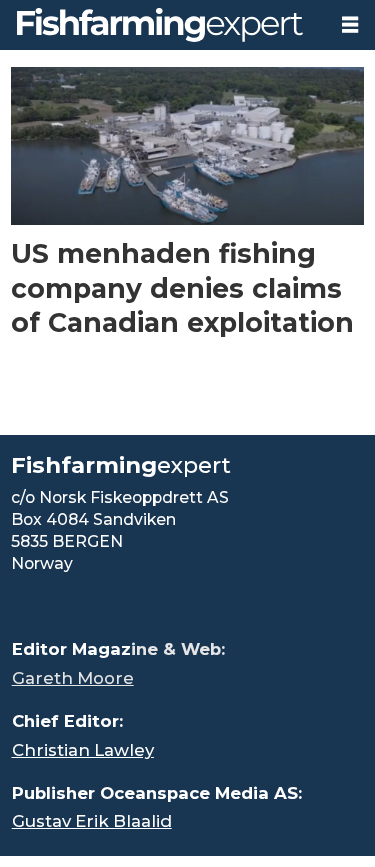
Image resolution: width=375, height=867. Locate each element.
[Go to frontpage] (163, 25)
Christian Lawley (83, 750)
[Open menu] (350, 25)
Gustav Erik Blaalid (92, 821)
